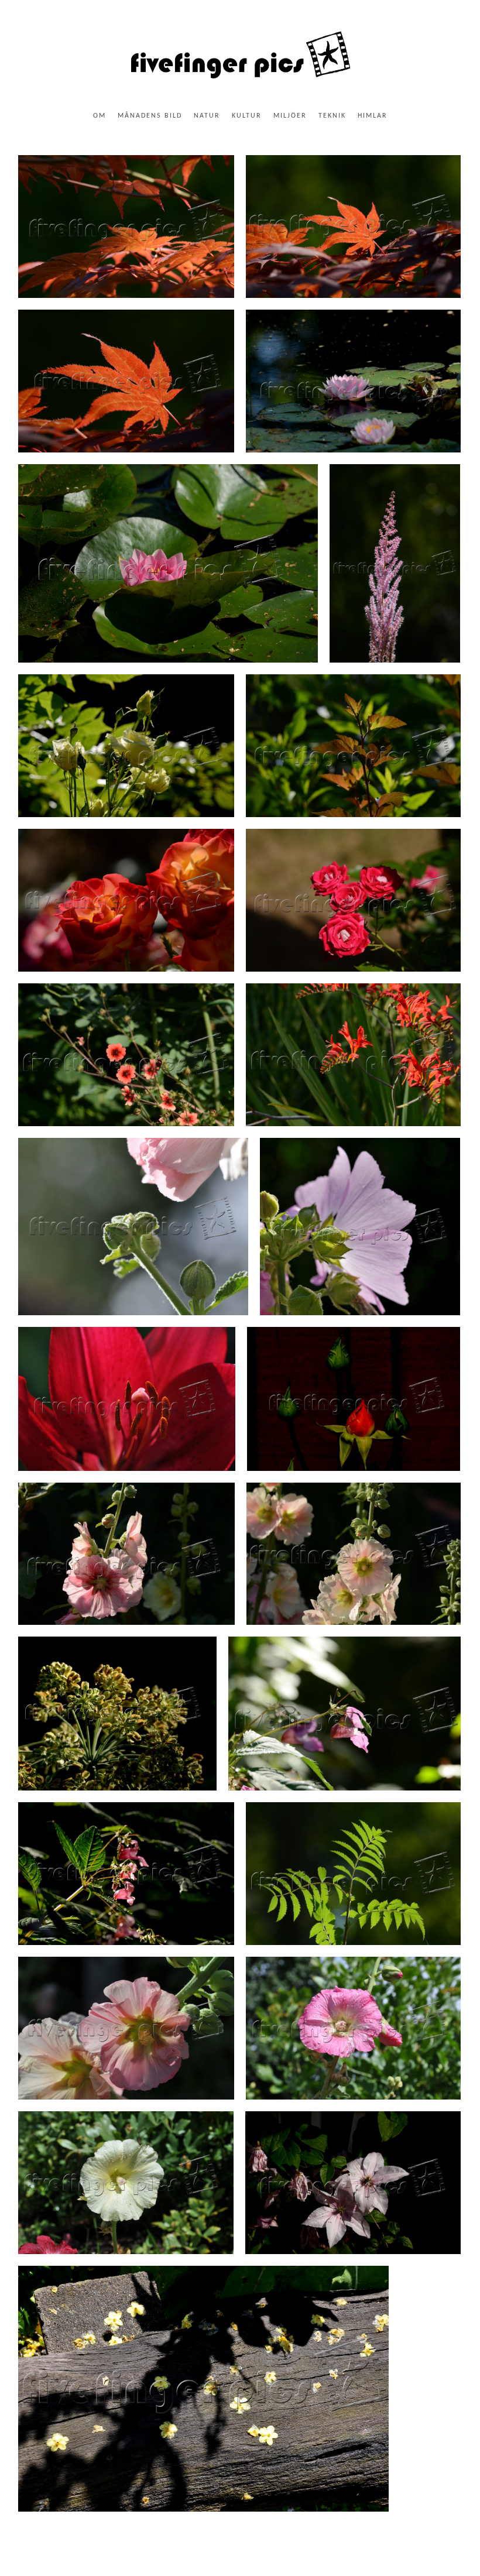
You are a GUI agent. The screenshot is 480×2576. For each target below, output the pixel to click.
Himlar (373, 116)
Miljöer (290, 116)
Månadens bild (150, 116)
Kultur (247, 116)
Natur (207, 116)
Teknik (332, 116)
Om (100, 116)
